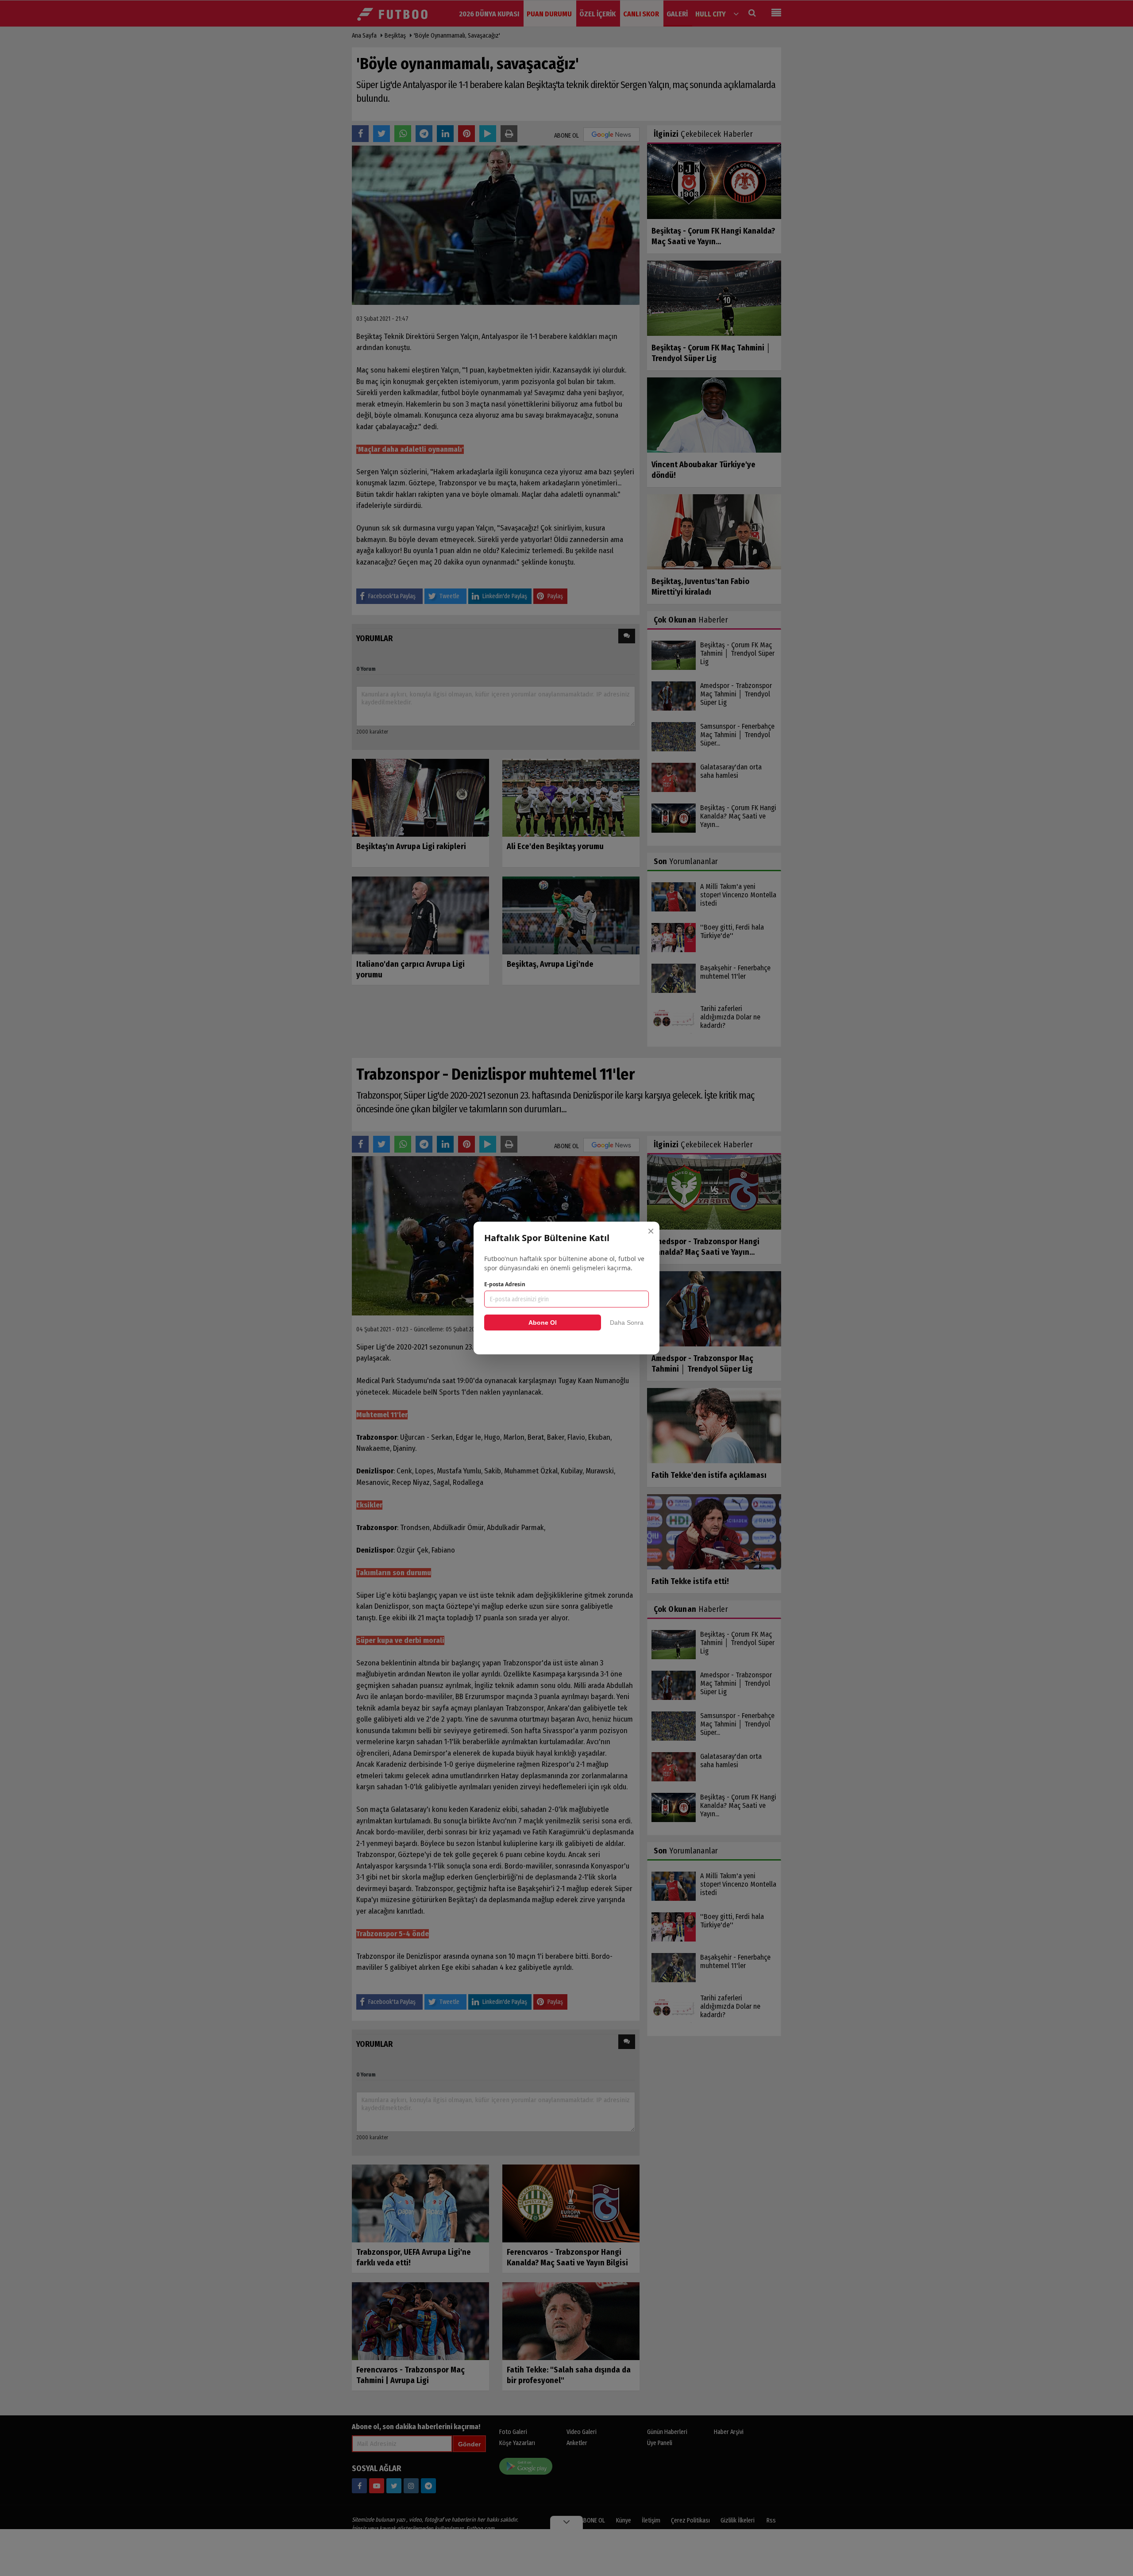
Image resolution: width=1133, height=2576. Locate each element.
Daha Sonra (627, 1323)
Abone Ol (543, 1323)
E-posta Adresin (505, 1284)
